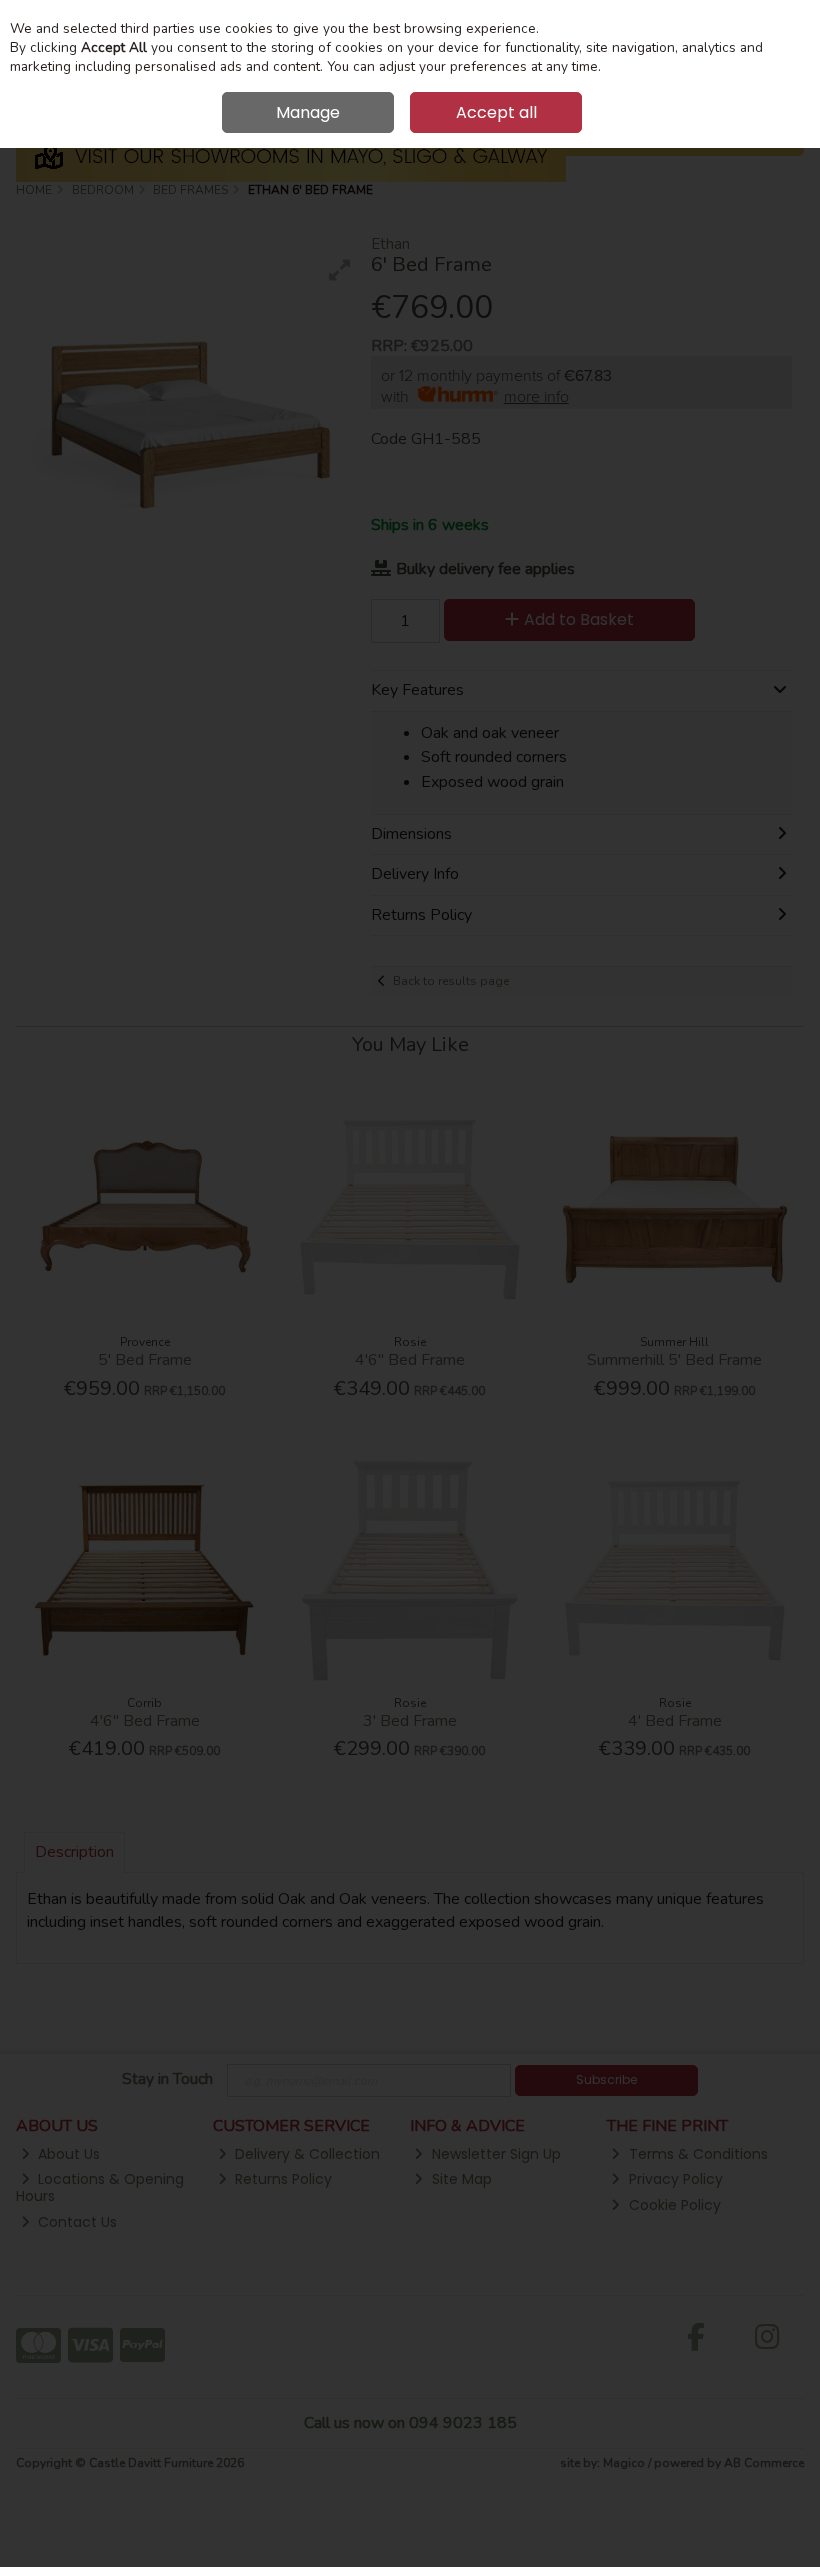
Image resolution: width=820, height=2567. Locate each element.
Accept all (496, 112)
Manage (308, 112)
